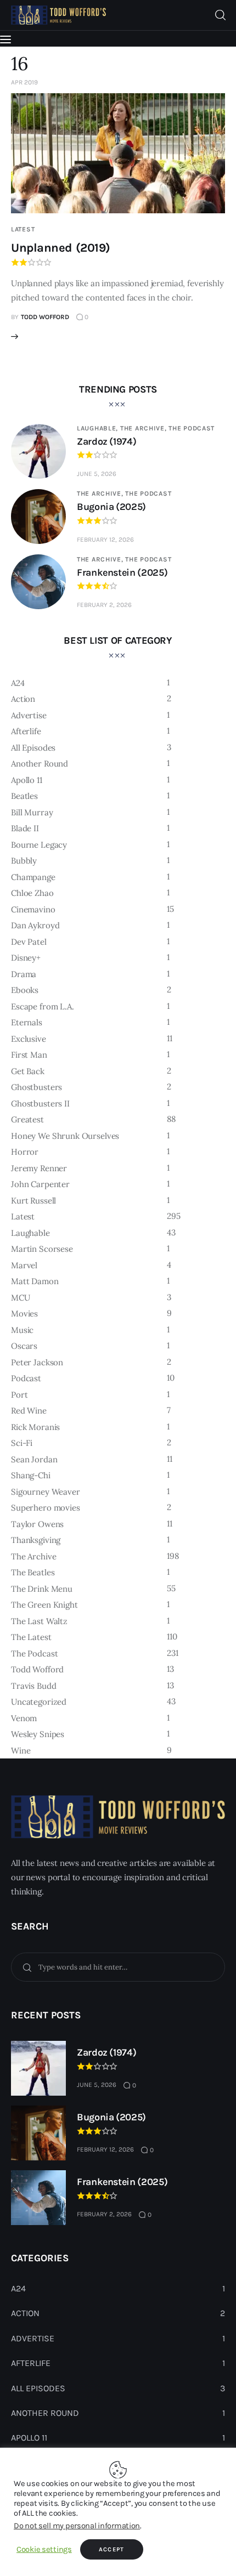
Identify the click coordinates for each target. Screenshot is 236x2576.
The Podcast (192, 428)
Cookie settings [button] (44, 2549)
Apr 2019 (24, 82)
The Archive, (144, 428)
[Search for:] (118, 1967)
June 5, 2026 (97, 474)
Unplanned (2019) (61, 248)
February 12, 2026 (105, 540)
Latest (23, 229)
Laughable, (99, 428)
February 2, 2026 (104, 605)
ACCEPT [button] (112, 2549)
